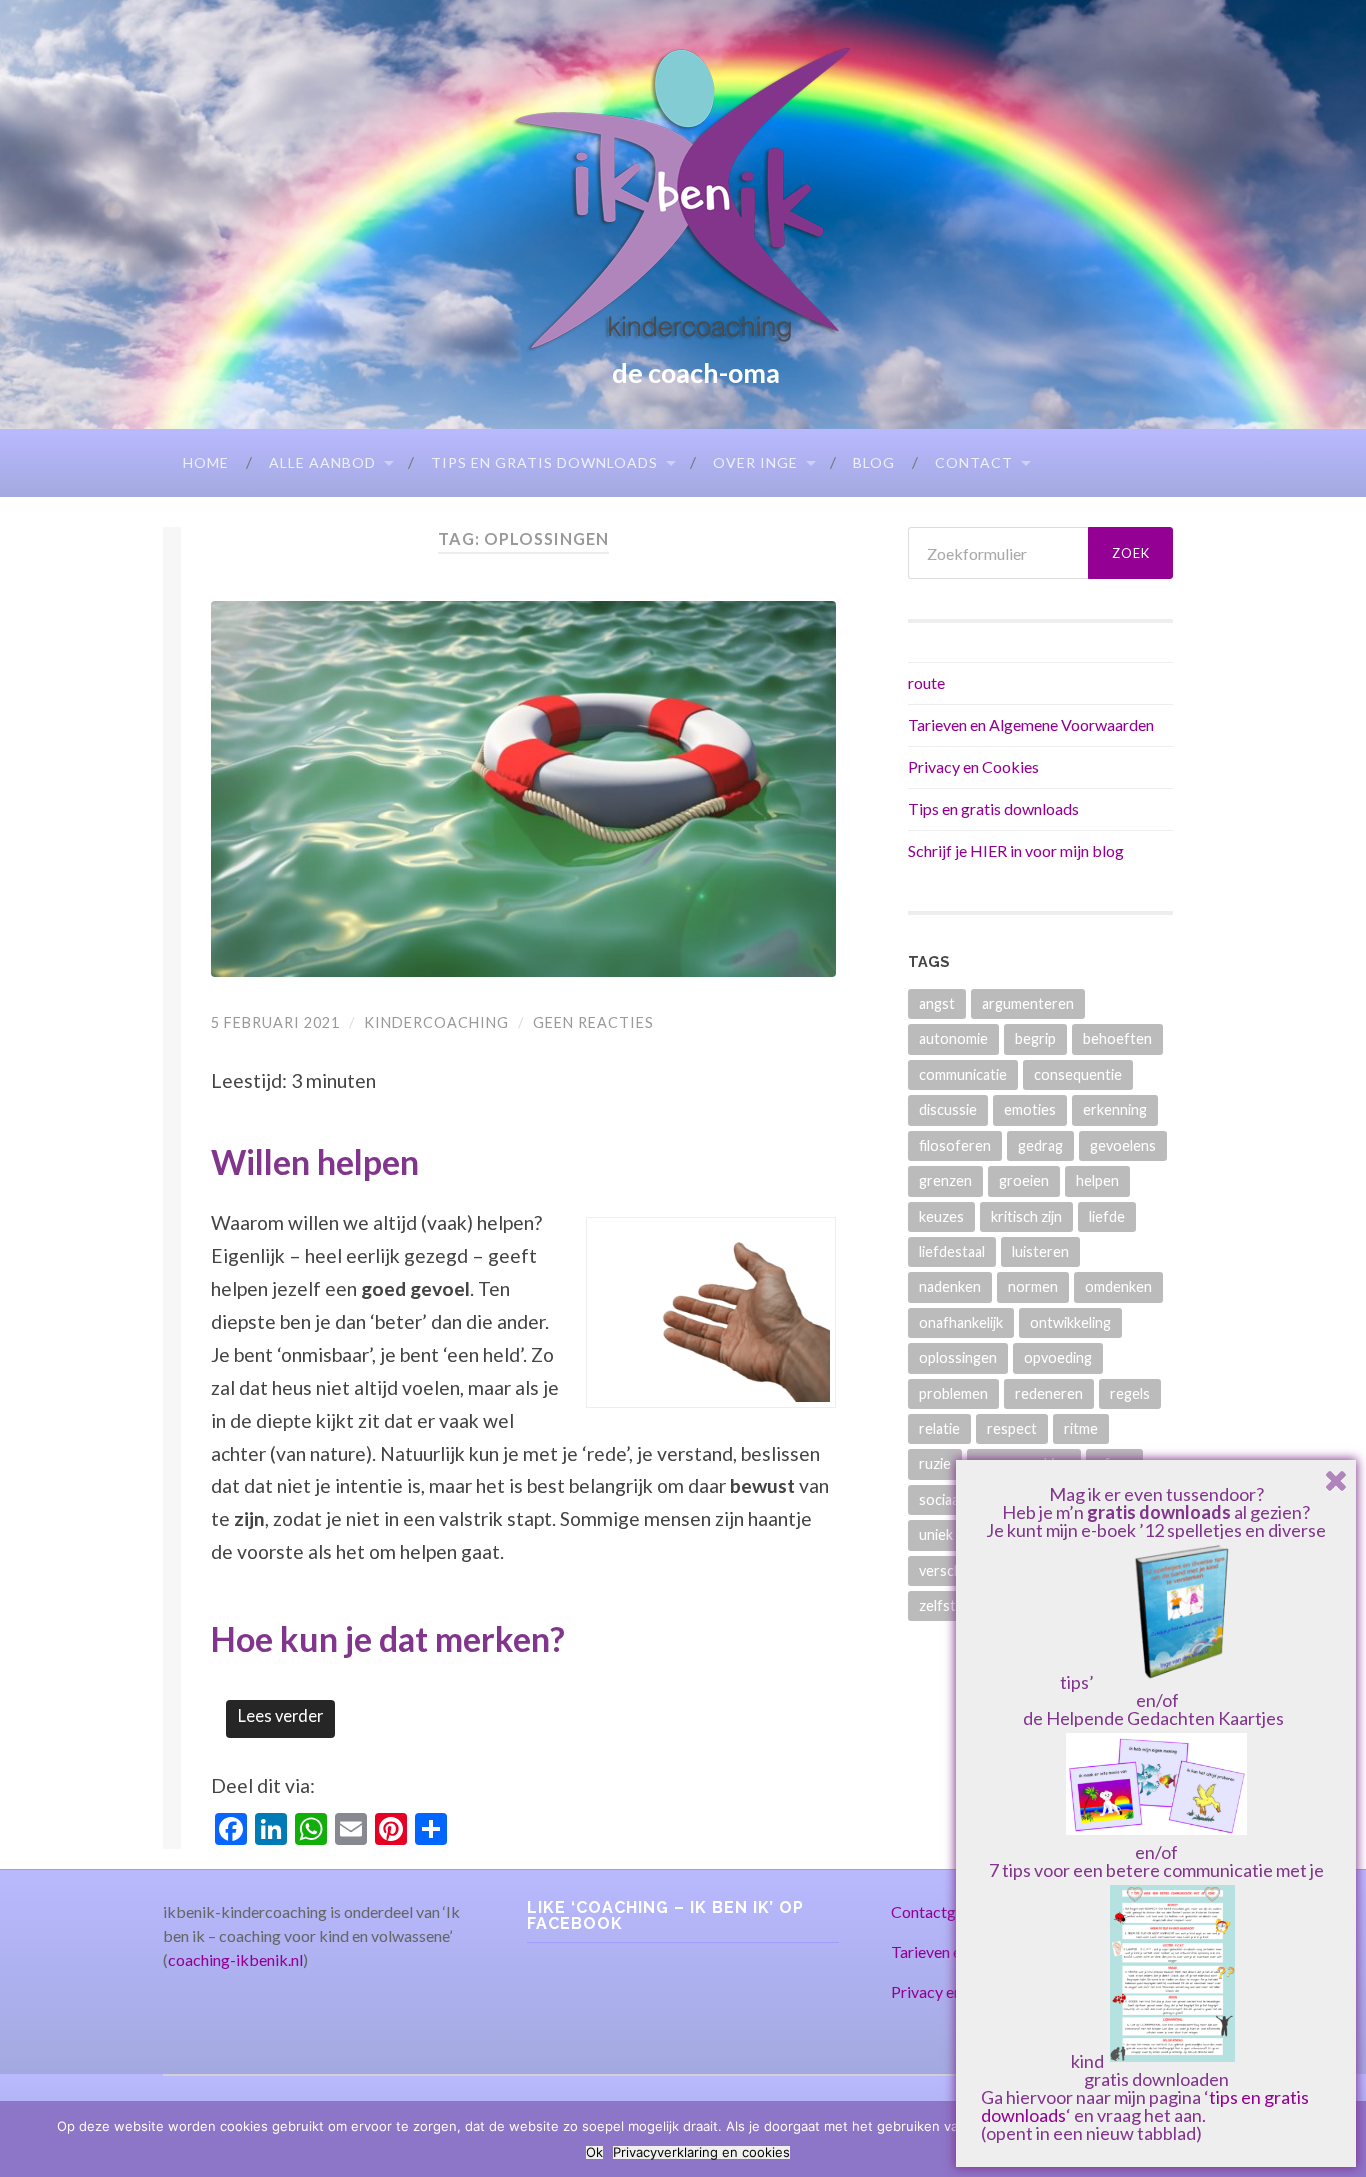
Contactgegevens (951, 1911)
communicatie (963, 1074)
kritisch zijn (1026, 1216)
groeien (1024, 1180)
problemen (953, 1393)
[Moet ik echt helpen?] (523, 789)
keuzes (941, 1216)
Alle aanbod (322, 462)
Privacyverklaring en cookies (701, 2152)
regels (1130, 1393)
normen (1033, 1286)
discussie (948, 1109)
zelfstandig (954, 1605)
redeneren (1049, 1393)
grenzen (945, 1180)
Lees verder (280, 1716)
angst (937, 1003)
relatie (939, 1428)
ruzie (935, 1463)
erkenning (1115, 1109)
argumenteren (1028, 1003)
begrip (1035, 1038)
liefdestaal (952, 1251)
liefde (1107, 1216)
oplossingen (958, 1357)
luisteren (1040, 1251)
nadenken (950, 1286)
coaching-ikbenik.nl (235, 1959)
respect (1012, 1428)
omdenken (1118, 1286)
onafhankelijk (961, 1322)
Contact (974, 462)
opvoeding (1058, 1357)
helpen (1097, 1180)
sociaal (940, 1499)
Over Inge (755, 462)
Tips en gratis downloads (544, 462)
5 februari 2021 (275, 1022)
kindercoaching (436, 1022)
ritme (1081, 1428)
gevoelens (1123, 1145)
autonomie (953, 1038)
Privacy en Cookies (973, 766)
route (926, 682)
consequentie (1078, 1074)
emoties (1030, 1109)
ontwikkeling (1070, 1322)
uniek (936, 1534)
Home (206, 462)
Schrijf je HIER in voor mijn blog (1016, 850)
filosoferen (955, 1145)
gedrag (1040, 1145)
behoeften (1117, 1038)
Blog (874, 462)
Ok (594, 2152)
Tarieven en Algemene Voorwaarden (1031, 724)
